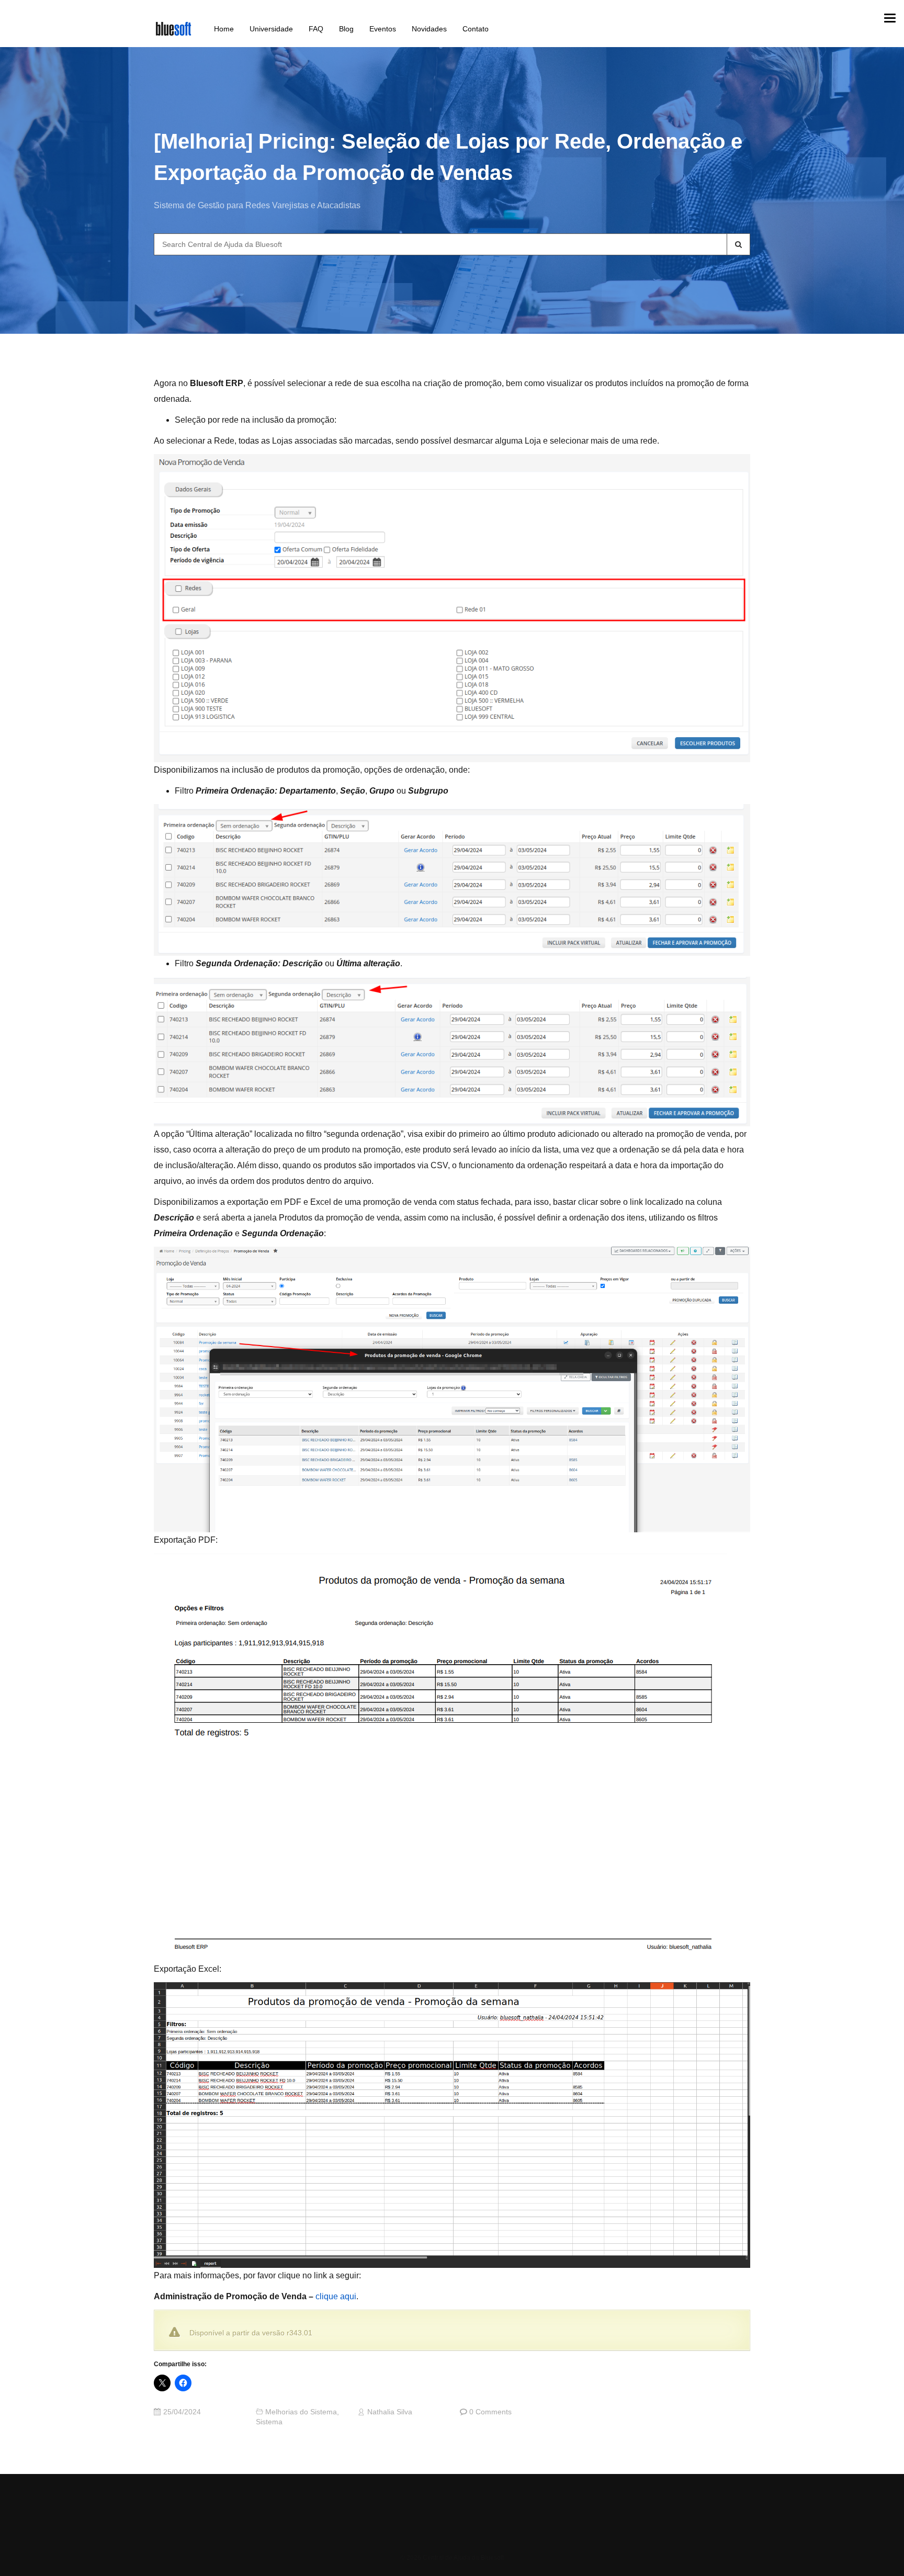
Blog (346, 29)
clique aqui (336, 2296)
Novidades (429, 29)
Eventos (383, 29)
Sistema (269, 2422)
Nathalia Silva (390, 2412)
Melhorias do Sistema (301, 2412)
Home (224, 29)
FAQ (316, 29)
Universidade (271, 29)
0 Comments (490, 2412)
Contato (476, 29)
